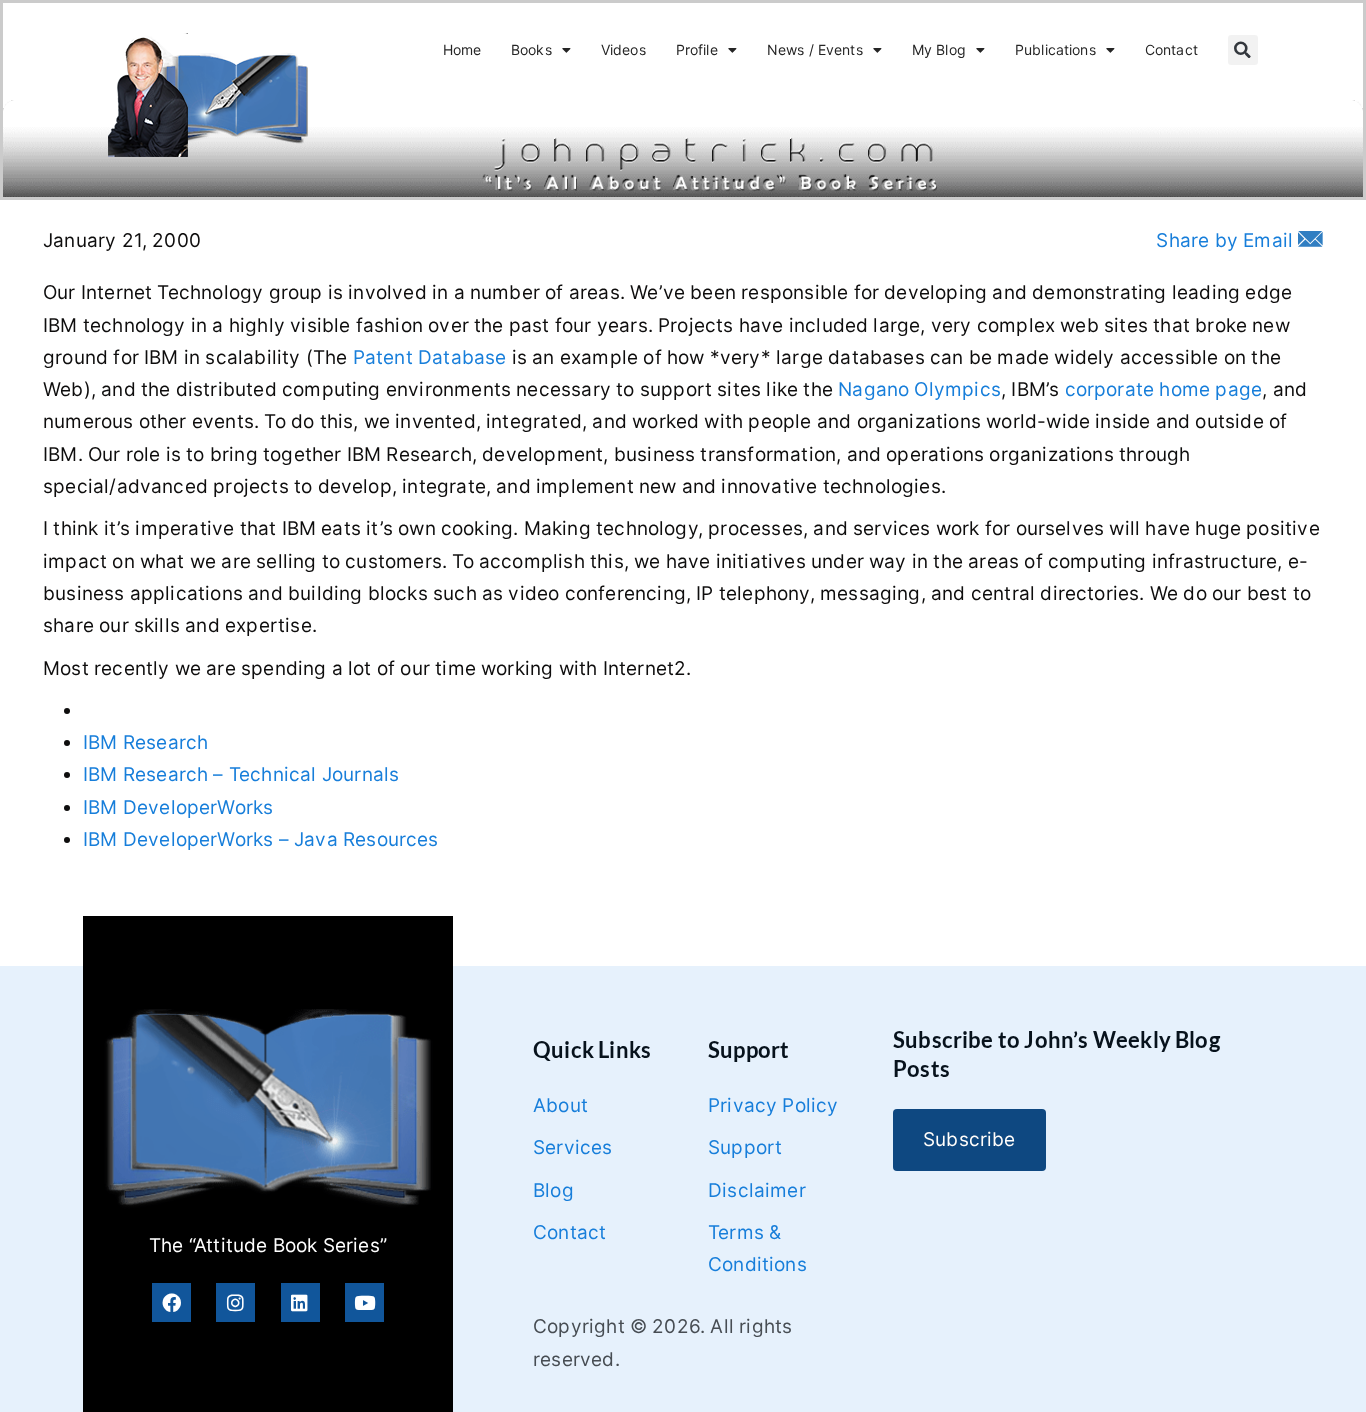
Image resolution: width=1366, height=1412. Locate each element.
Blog (553, 1190)
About (560, 1105)
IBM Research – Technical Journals (241, 774)
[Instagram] (235, 1302)
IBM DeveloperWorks (178, 807)
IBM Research (145, 742)
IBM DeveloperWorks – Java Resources (261, 839)
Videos (623, 49)
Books (531, 49)
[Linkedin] (300, 1302)
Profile (697, 49)
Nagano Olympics (919, 389)
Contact (1171, 49)
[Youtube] (364, 1302)
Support (745, 1147)
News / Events (815, 49)
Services (573, 1147)
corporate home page (1164, 389)
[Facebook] (171, 1302)
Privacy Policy (773, 1105)
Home (462, 49)
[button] (1243, 50)
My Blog (939, 49)
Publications (1055, 49)
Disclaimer (757, 1190)
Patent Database (430, 357)
